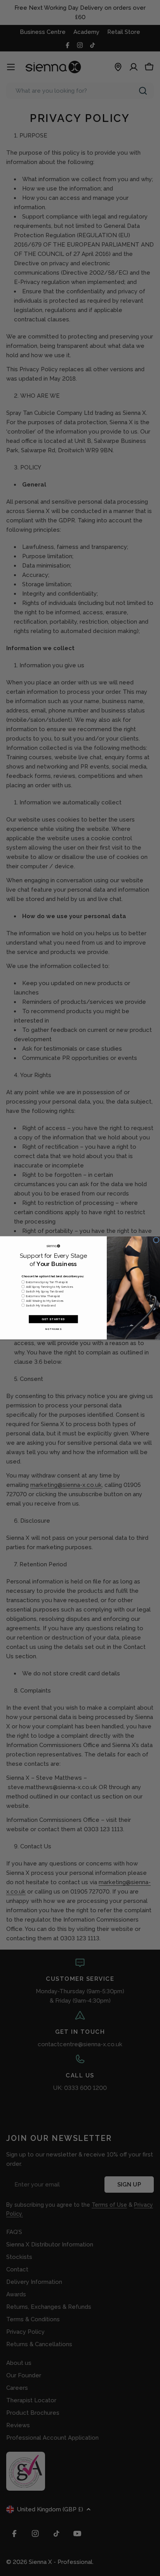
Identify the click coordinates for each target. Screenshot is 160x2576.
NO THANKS (54, 1329)
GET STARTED (53, 1319)
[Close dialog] (156, 1240)
